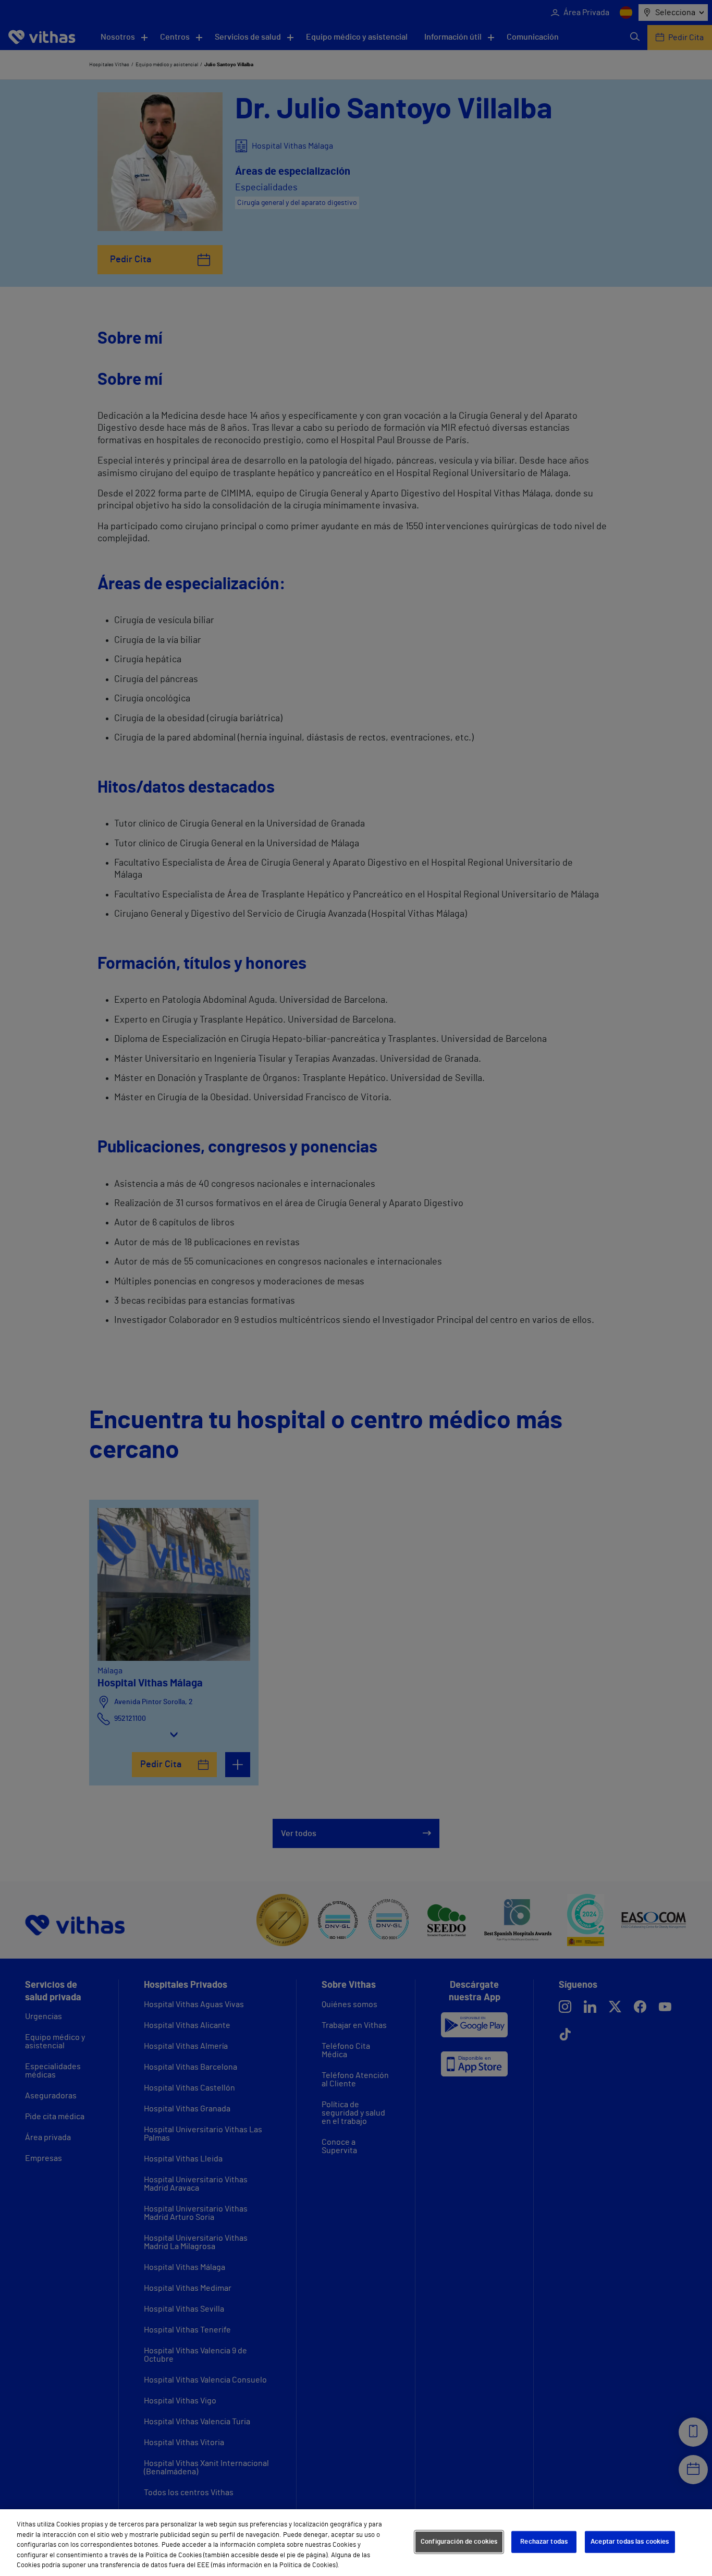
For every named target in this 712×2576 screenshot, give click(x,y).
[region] (356, 2543)
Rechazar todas (544, 2542)
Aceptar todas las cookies (630, 2542)
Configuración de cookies (459, 2542)
